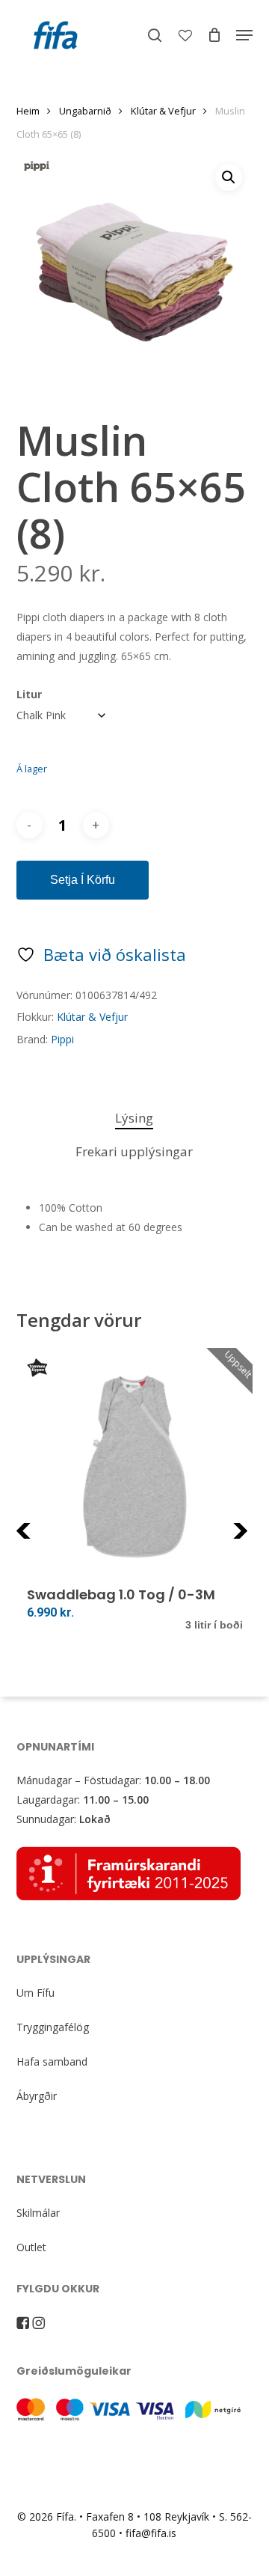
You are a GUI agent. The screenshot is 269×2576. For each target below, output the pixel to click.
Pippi (62, 1039)
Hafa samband (52, 2061)
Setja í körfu (83, 880)
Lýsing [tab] (134, 1118)
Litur (29, 694)
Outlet (31, 2247)
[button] (244, 35)
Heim (28, 111)
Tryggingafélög (53, 2027)
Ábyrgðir (37, 2096)
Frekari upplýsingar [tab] (134, 1151)
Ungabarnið (85, 111)
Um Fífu (35, 1993)
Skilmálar (38, 2213)
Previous (53, 1540)
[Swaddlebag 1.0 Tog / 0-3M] (135, 1466)
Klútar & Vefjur (163, 111)
